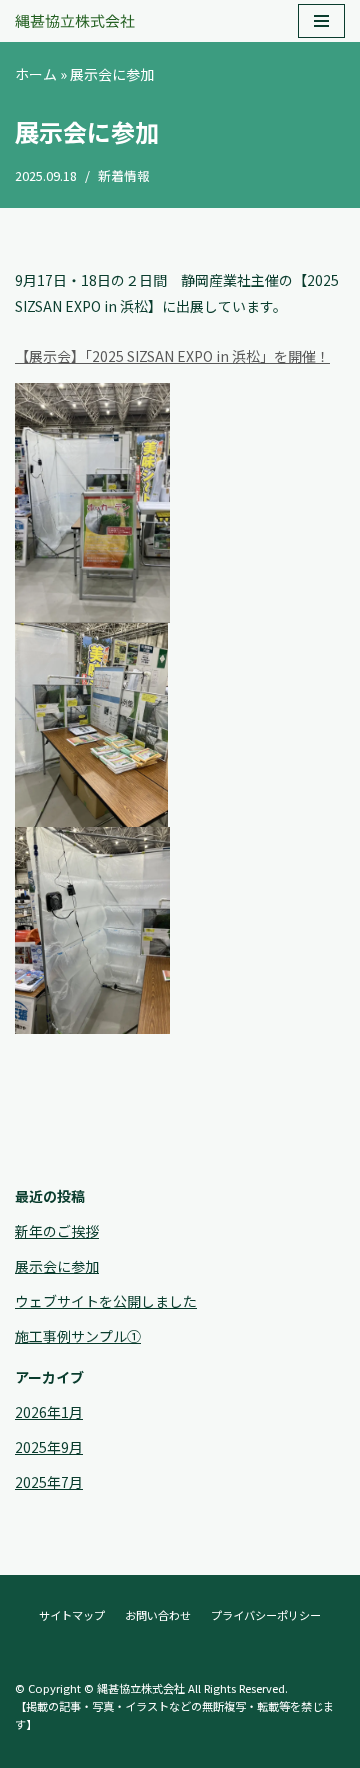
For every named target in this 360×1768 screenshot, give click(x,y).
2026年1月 (49, 1412)
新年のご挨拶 (57, 1231)
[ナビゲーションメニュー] (321, 21)
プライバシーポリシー (266, 1615)
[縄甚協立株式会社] (75, 21)
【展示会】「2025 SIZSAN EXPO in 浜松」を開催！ (172, 356)
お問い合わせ (158, 1615)
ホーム (36, 74)
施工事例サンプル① (78, 1336)
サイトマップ (72, 1615)
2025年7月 (49, 1482)
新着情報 (124, 175)
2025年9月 (49, 1447)
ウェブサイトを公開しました (106, 1301)
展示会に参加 (57, 1266)
